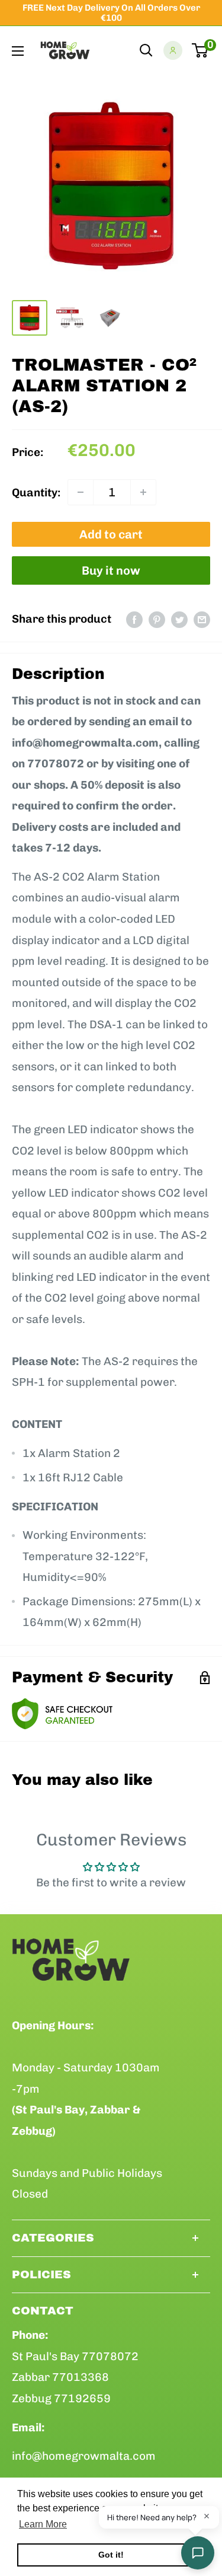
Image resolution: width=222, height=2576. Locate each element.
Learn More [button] (43, 2524)
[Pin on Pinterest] (157, 619)
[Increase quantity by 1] (143, 492)
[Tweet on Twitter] (179, 619)
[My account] (173, 50)
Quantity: (36, 492)
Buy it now (111, 570)
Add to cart (111, 534)
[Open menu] (18, 51)
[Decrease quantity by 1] (81, 492)
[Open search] (146, 50)
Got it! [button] (111, 2555)
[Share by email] (202, 619)
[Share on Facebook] (134, 619)
